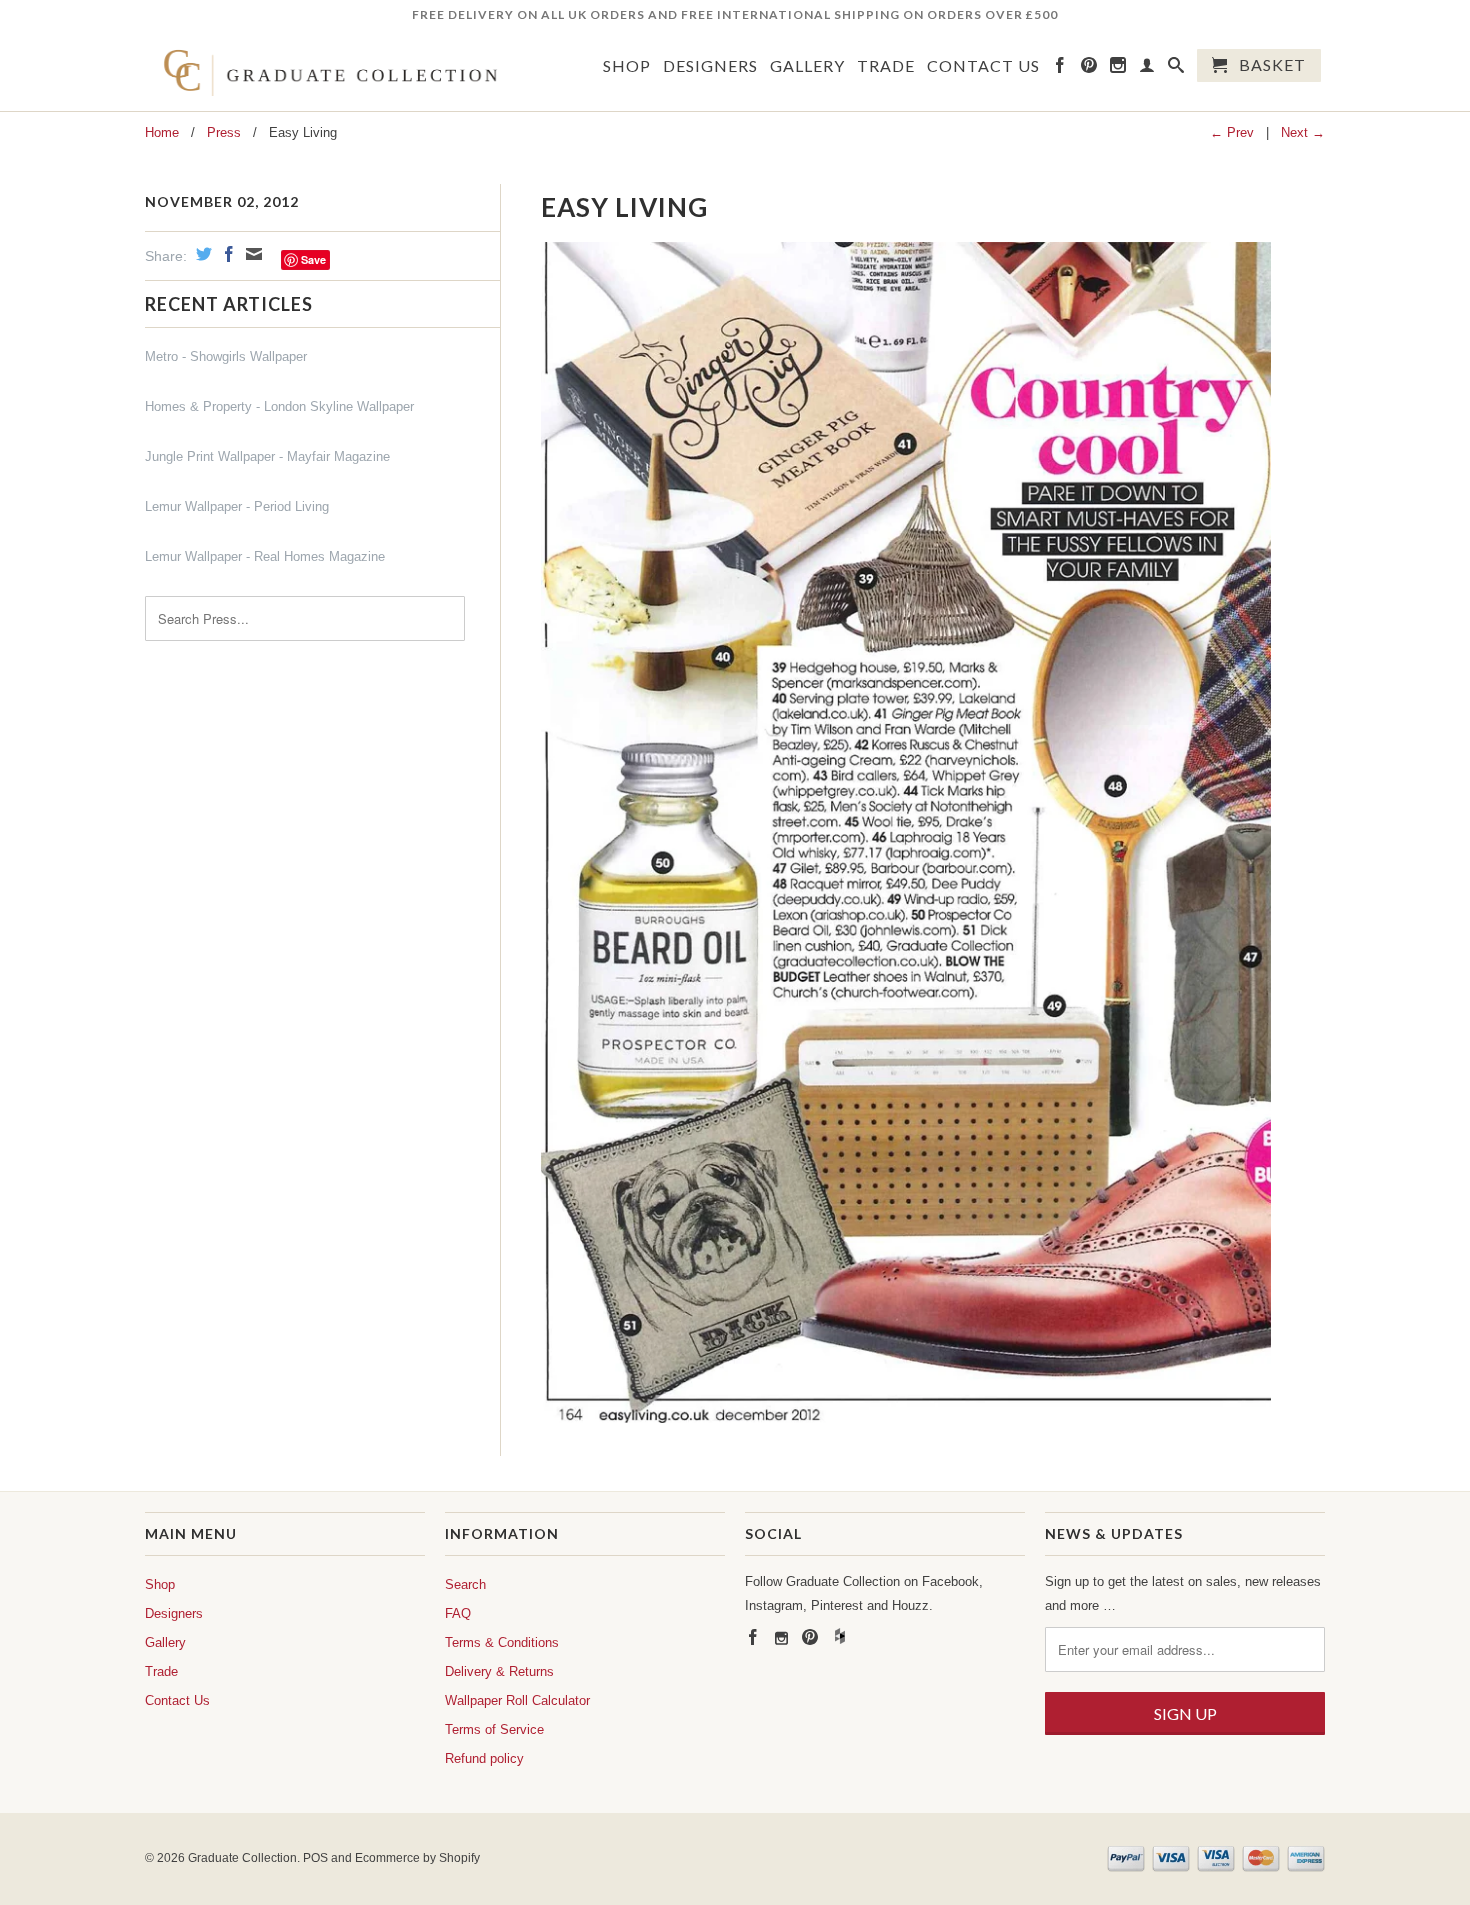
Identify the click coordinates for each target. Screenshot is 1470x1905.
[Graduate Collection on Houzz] (840, 1639)
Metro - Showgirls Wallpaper (226, 356)
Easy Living (624, 207)
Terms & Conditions (502, 1642)
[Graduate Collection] (325, 70)
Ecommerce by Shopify (417, 1858)
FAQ (458, 1613)
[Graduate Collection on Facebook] (1060, 69)
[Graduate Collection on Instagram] (1118, 69)
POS (315, 1858)
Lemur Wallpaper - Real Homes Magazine (265, 556)
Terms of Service (494, 1729)
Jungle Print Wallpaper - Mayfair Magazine (267, 456)
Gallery (807, 66)
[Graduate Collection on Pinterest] (1089, 69)
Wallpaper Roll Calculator (517, 1700)
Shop (627, 66)
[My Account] (1147, 69)
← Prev (1232, 132)
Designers (710, 66)
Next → (1303, 132)
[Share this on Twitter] (201, 254)
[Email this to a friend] (251, 254)
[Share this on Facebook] (226, 254)
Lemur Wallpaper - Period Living (237, 506)
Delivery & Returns (499, 1671)
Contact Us (983, 66)
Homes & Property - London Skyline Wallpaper (279, 406)
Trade (886, 66)
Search (465, 1584)
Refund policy (484, 1758)
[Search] (1176, 69)
